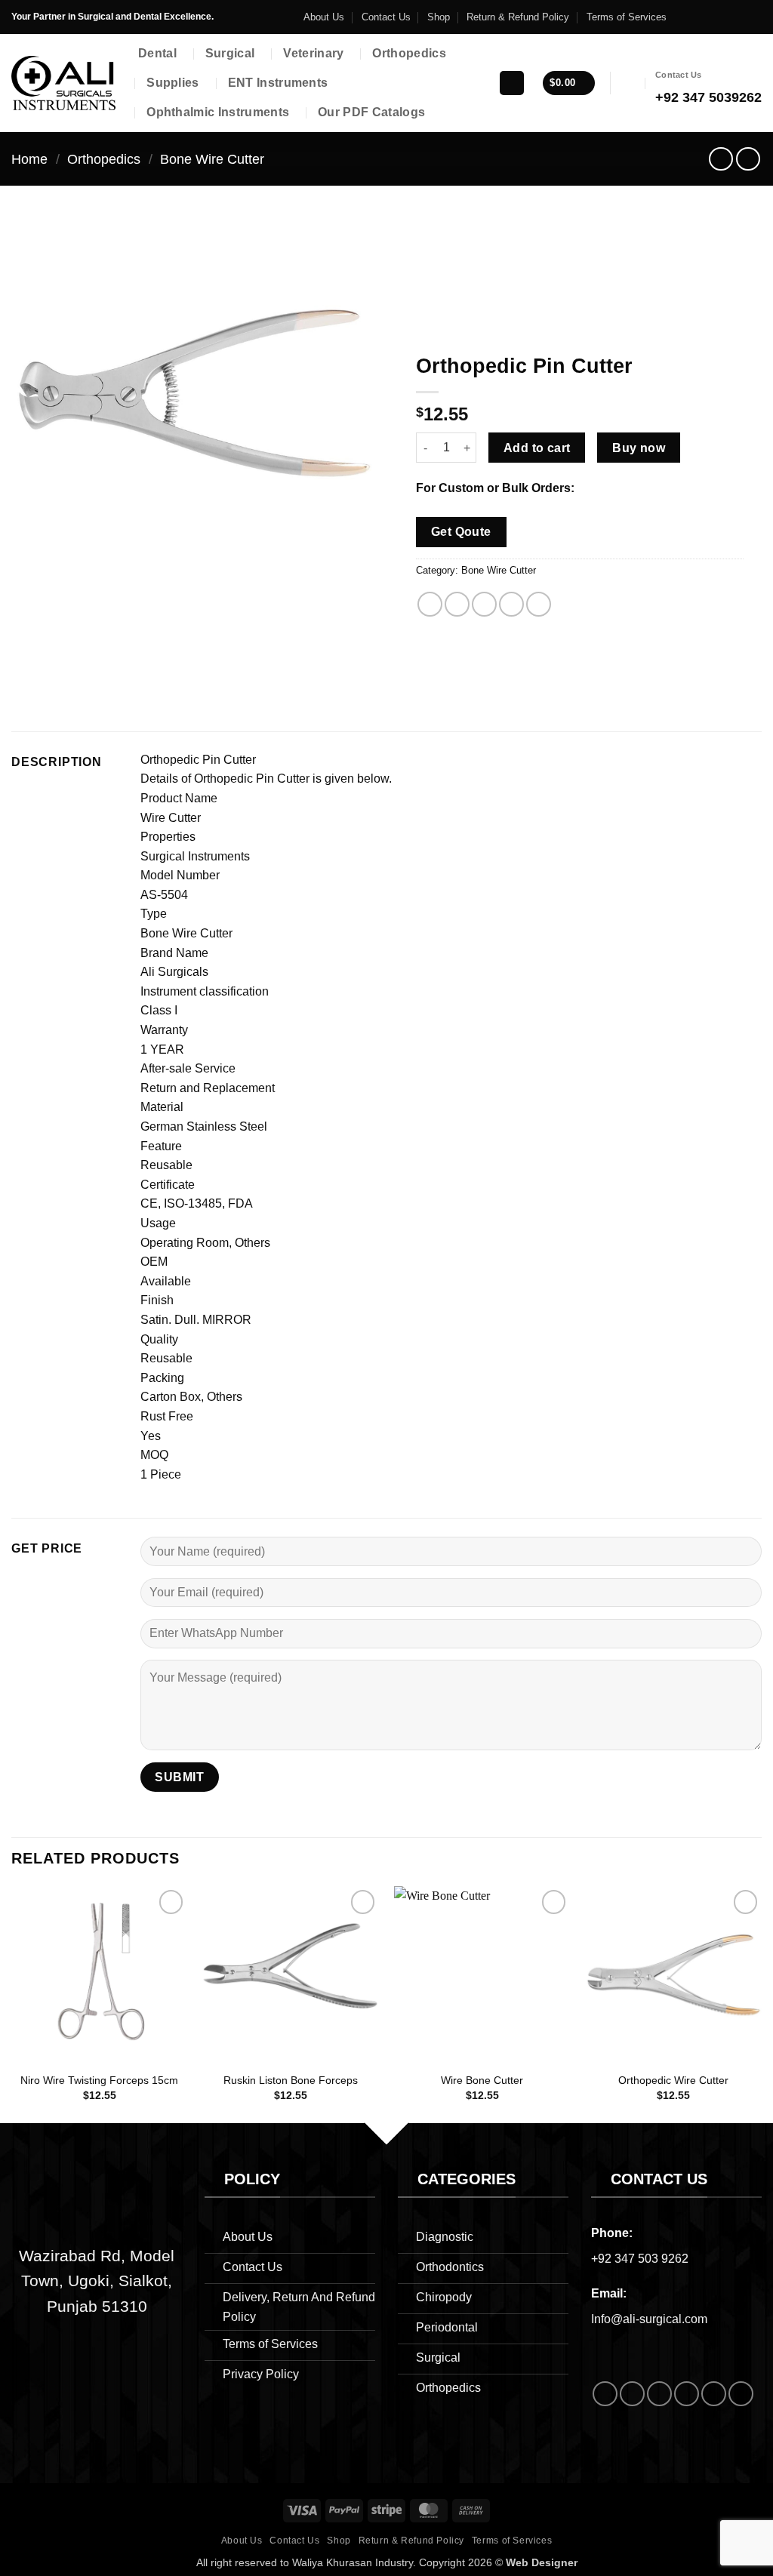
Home (29, 159)
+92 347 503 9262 (640, 2259)
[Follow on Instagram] (697, 17)
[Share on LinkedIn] (539, 604)
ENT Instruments (278, 83)
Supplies (173, 83)
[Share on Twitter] (457, 604)
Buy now (639, 448)
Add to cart (537, 448)
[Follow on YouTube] (754, 17)
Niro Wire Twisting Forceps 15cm (99, 2080)
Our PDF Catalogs (371, 112)
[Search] (512, 83)
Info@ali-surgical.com (649, 2319)
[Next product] (721, 159)
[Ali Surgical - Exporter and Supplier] (63, 83)
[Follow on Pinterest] (740, 17)
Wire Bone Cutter (482, 2080)
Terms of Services (627, 17)
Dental (157, 53)
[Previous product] (748, 159)
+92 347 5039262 (708, 97)
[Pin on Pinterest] (511, 604)
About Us (324, 17)
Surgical (230, 53)
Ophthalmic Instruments (218, 112)
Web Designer (542, 2562)
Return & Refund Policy (518, 17)
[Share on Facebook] (430, 604)
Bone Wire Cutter (212, 159)
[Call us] (725, 17)
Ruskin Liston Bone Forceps (291, 2080)
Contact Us (386, 17)
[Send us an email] (711, 17)
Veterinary (313, 53)
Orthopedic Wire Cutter (673, 2080)
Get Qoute (461, 532)
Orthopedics (409, 53)
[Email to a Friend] (484, 604)
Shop (439, 17)
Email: (609, 2293)
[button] (568, 83)
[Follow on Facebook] (682, 17)
